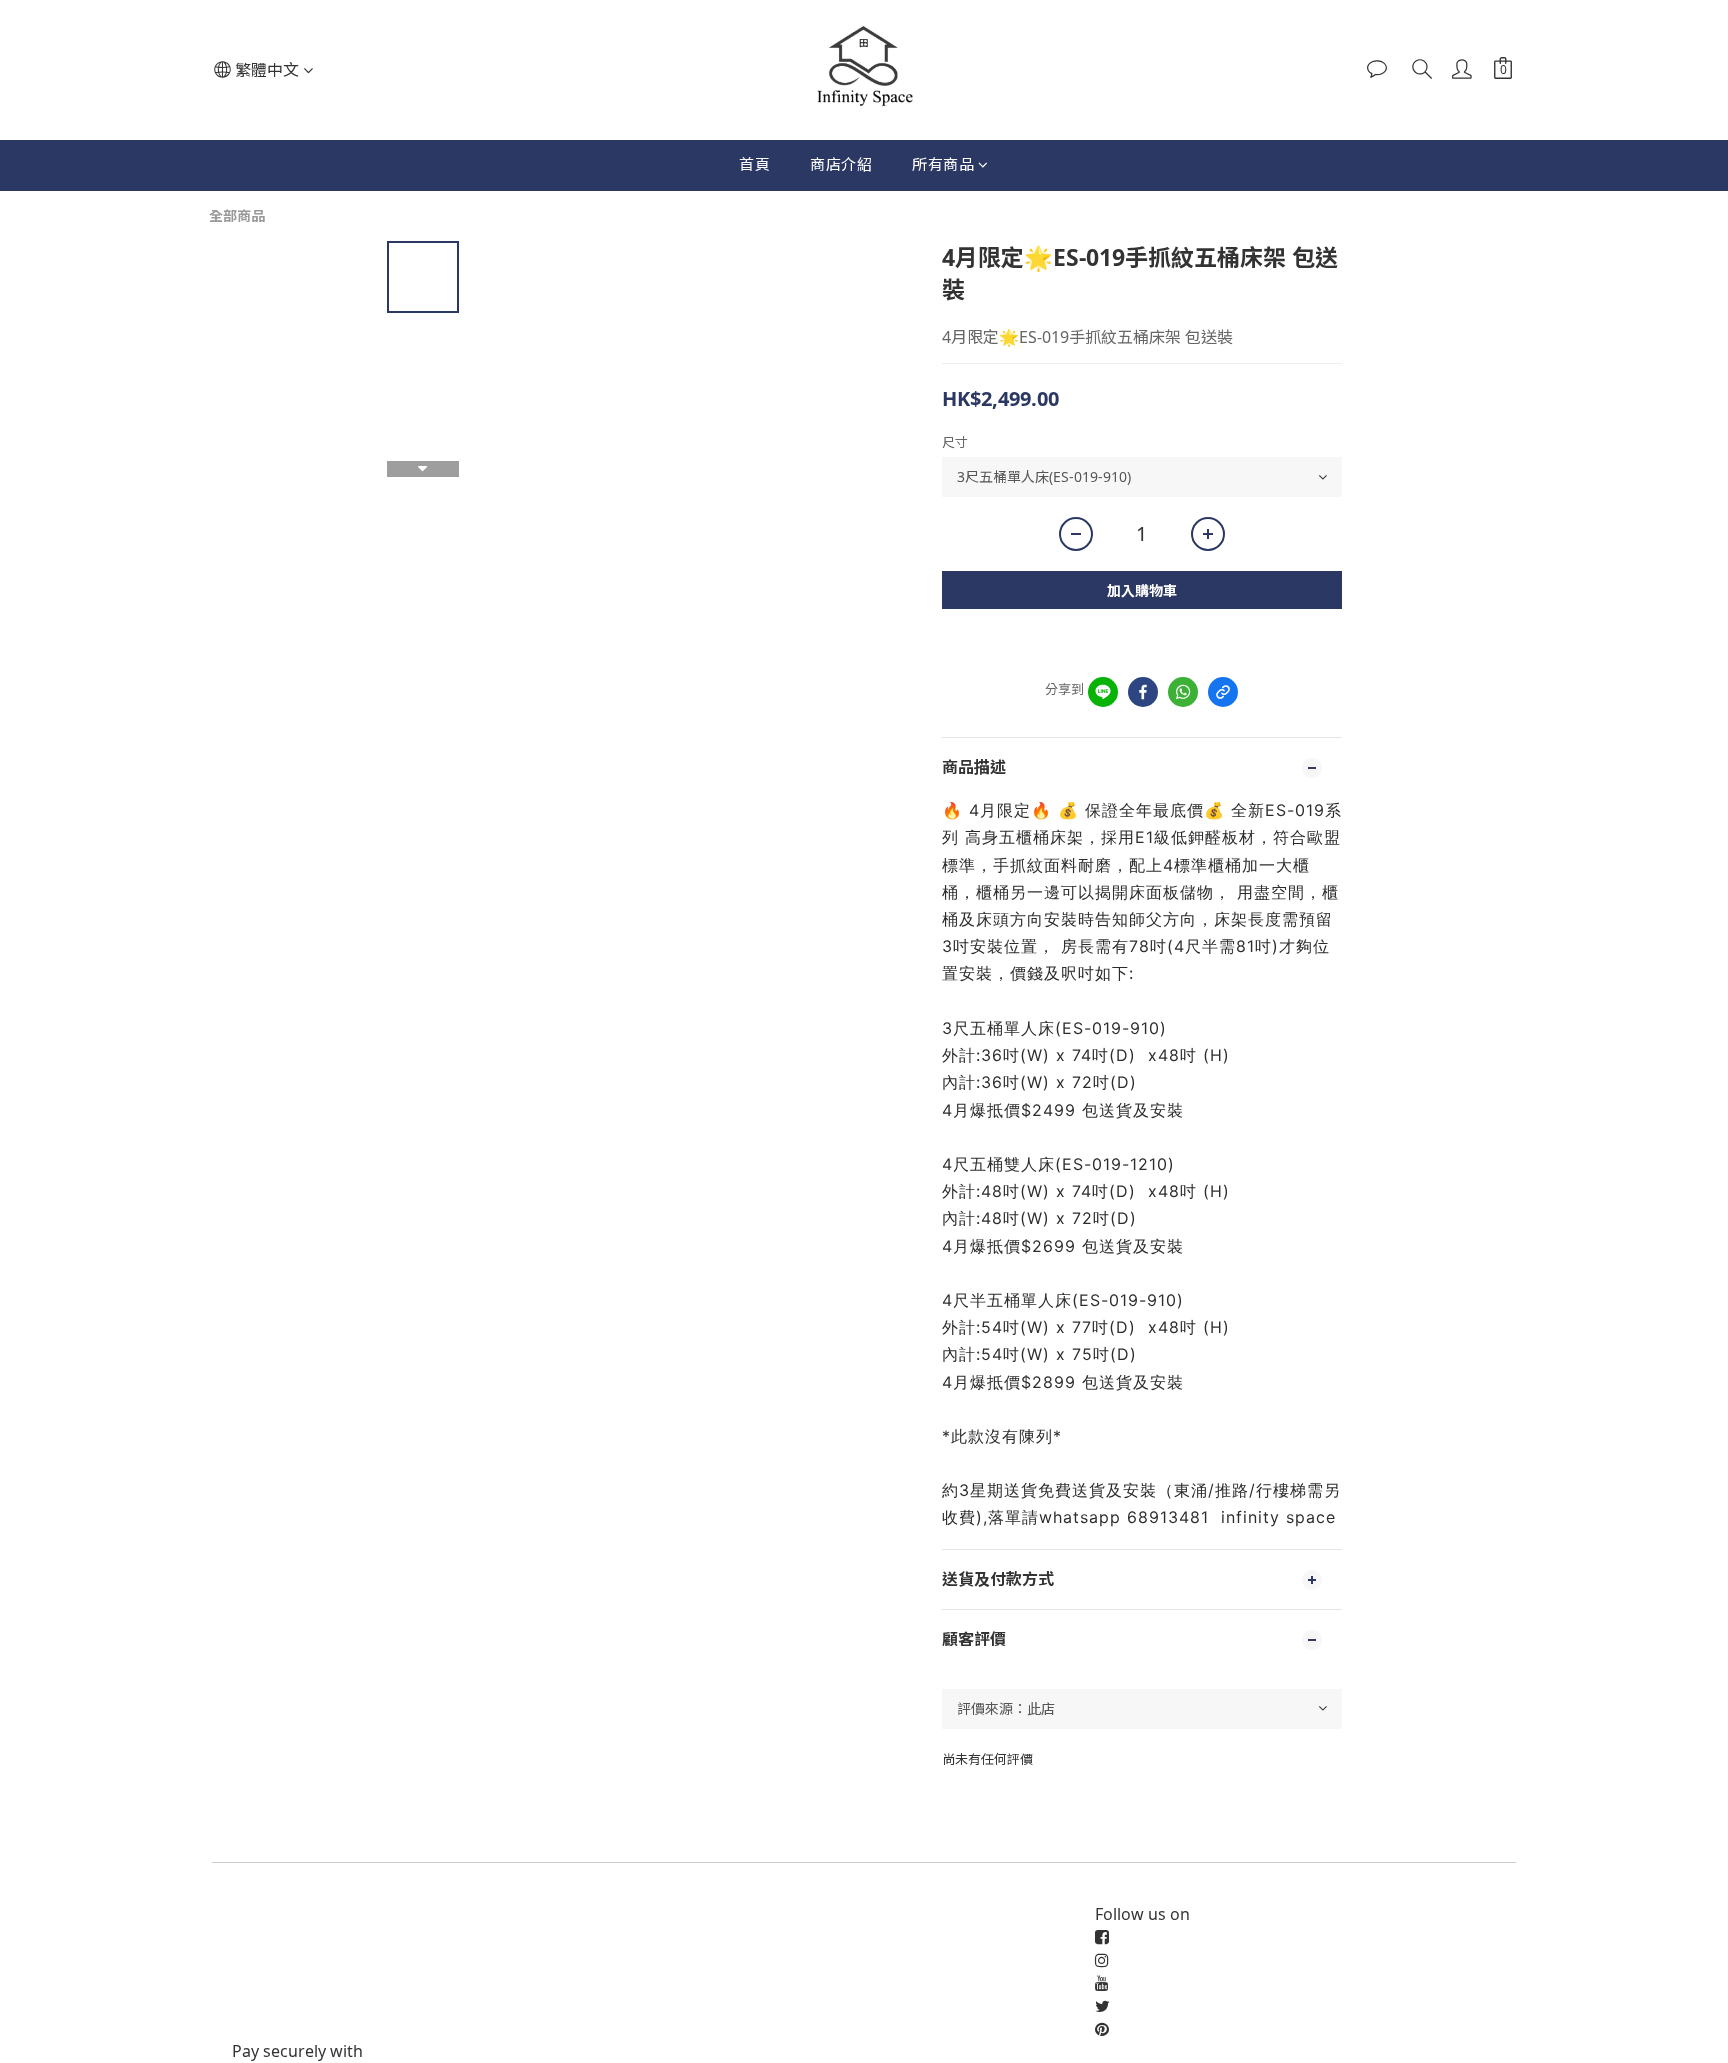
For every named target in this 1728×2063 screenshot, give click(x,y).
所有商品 (943, 164)
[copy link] (1223, 692)
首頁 (754, 164)
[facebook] (1143, 692)
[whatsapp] (1183, 692)
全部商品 (237, 215)
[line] (1103, 692)
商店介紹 (841, 164)
